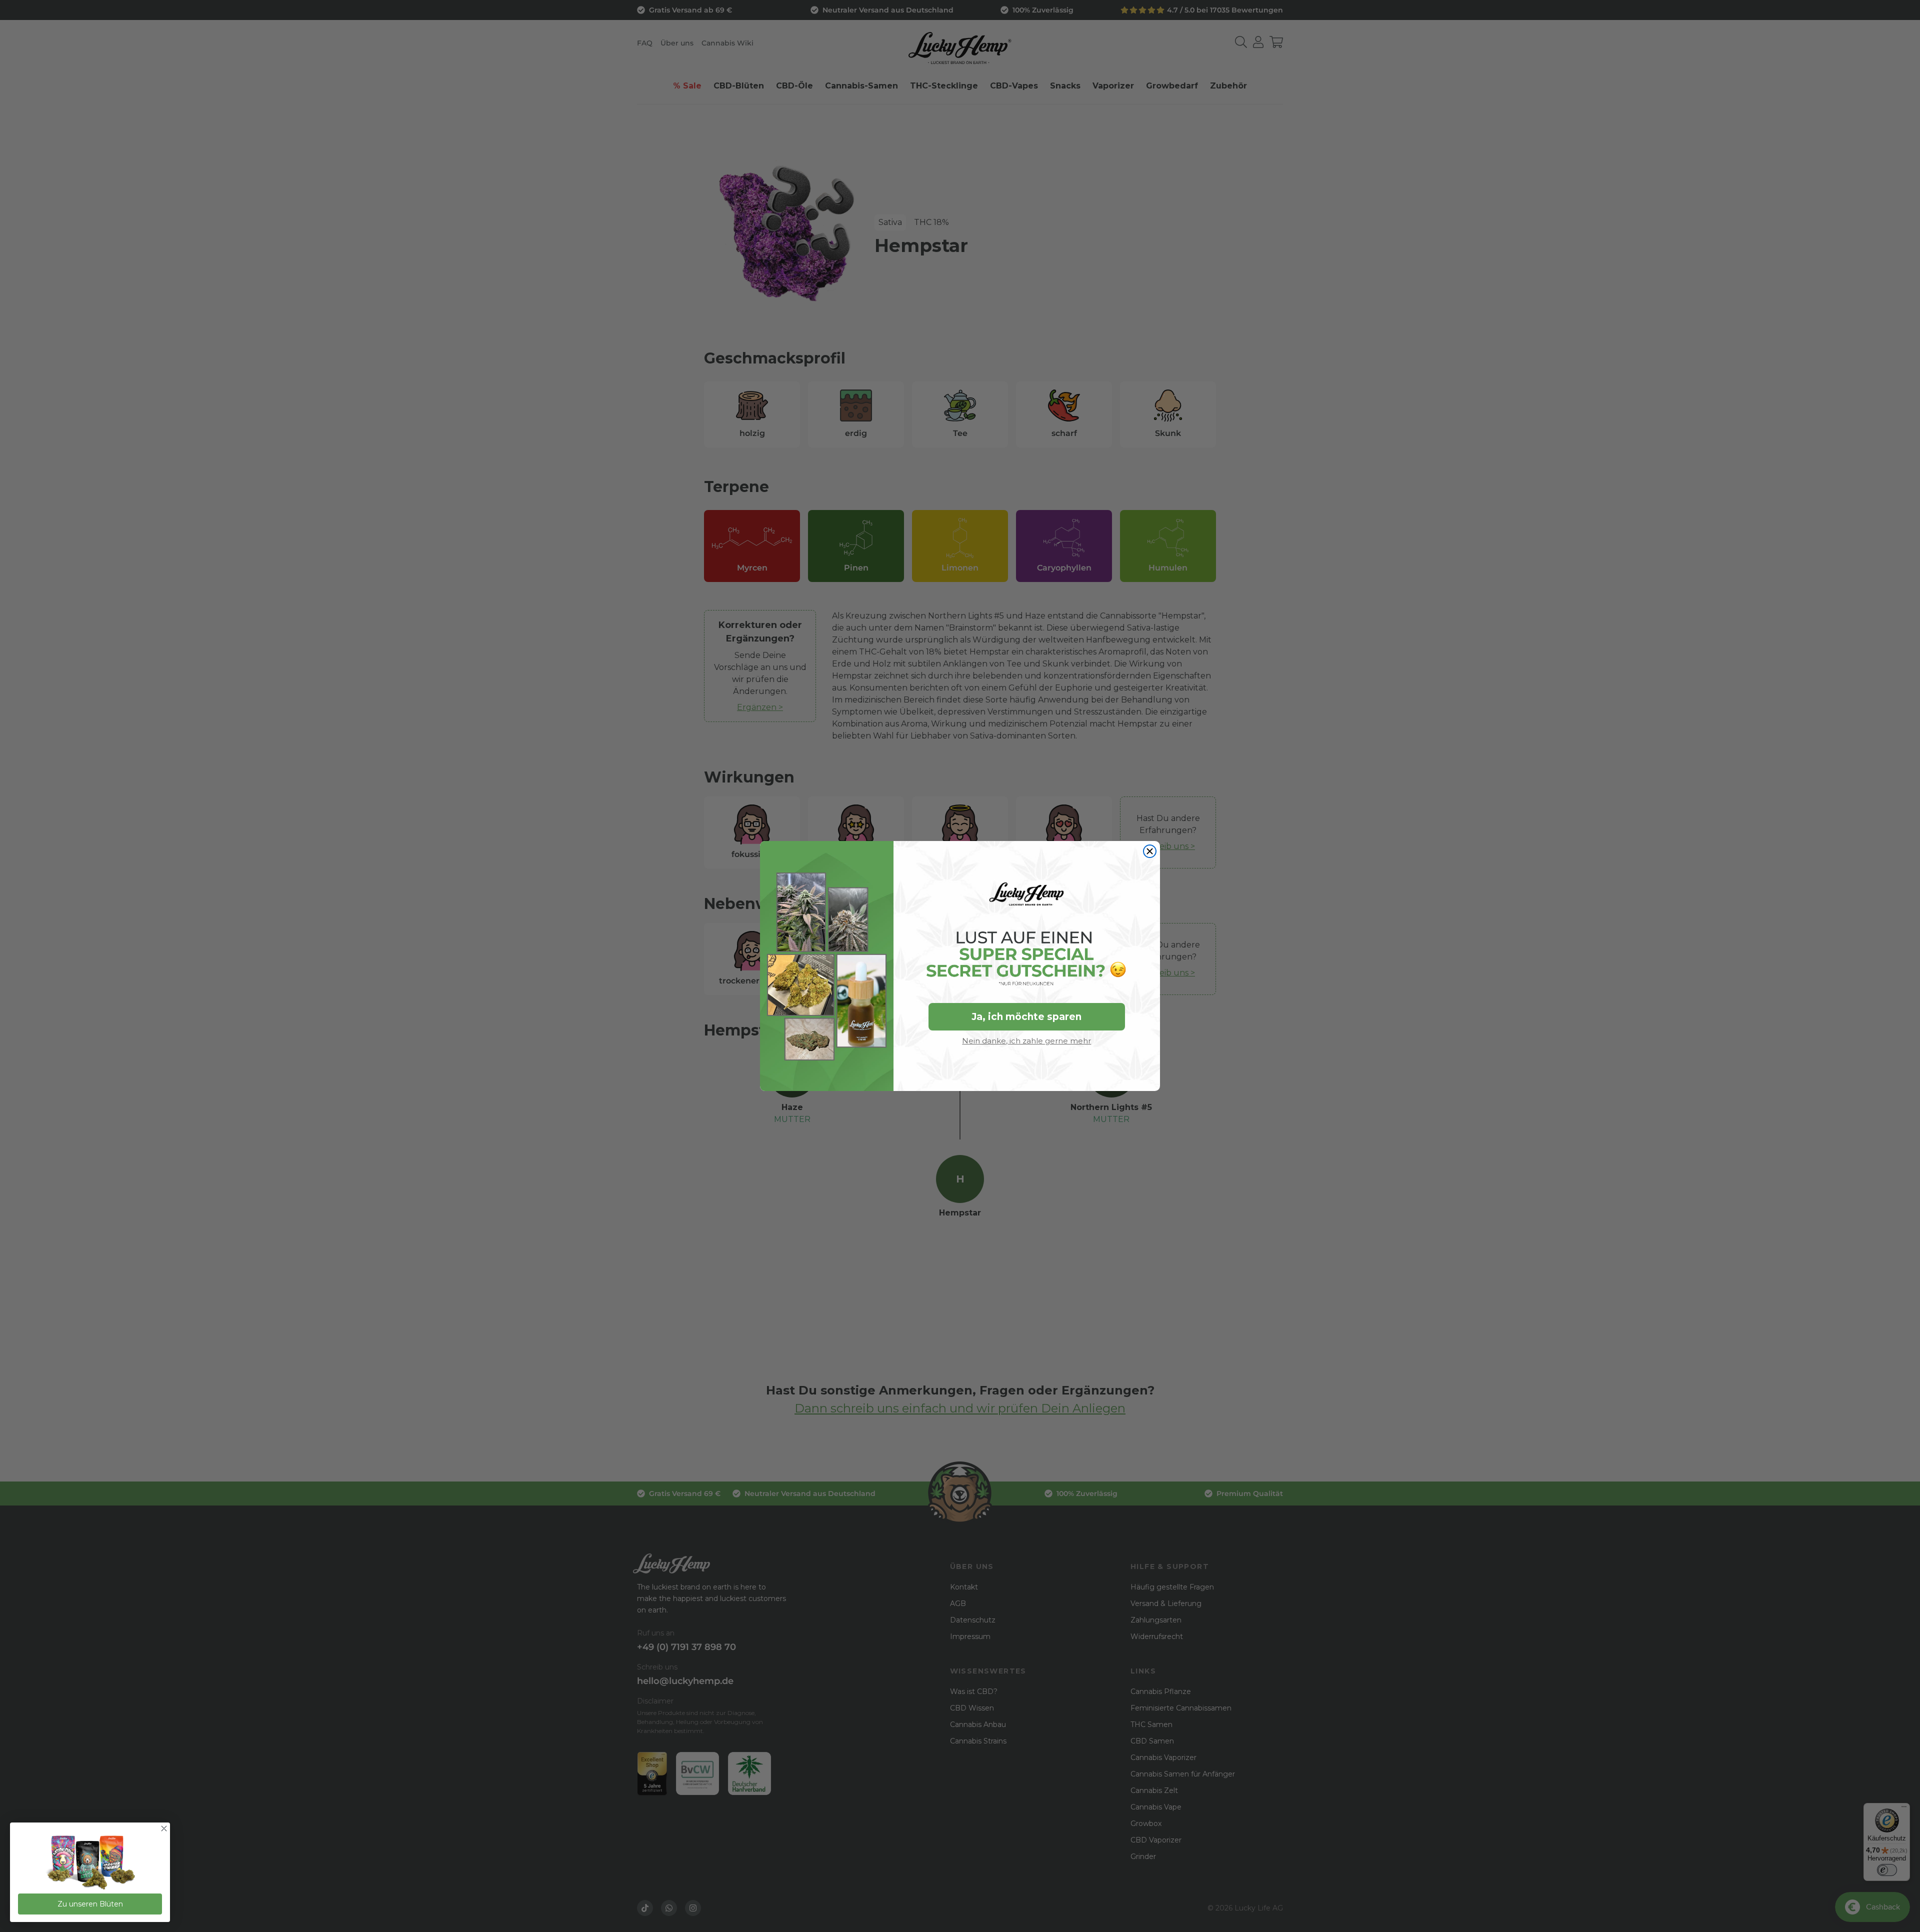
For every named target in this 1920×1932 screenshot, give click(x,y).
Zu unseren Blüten (90, 1904)
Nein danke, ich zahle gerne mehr (1026, 1041)
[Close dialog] (1150, 851)
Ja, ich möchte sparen (1026, 1017)
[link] (90, 1863)
